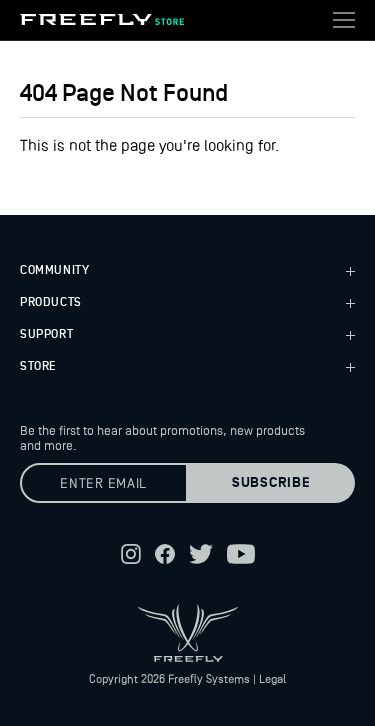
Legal (272, 679)
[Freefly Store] (102, 20)
